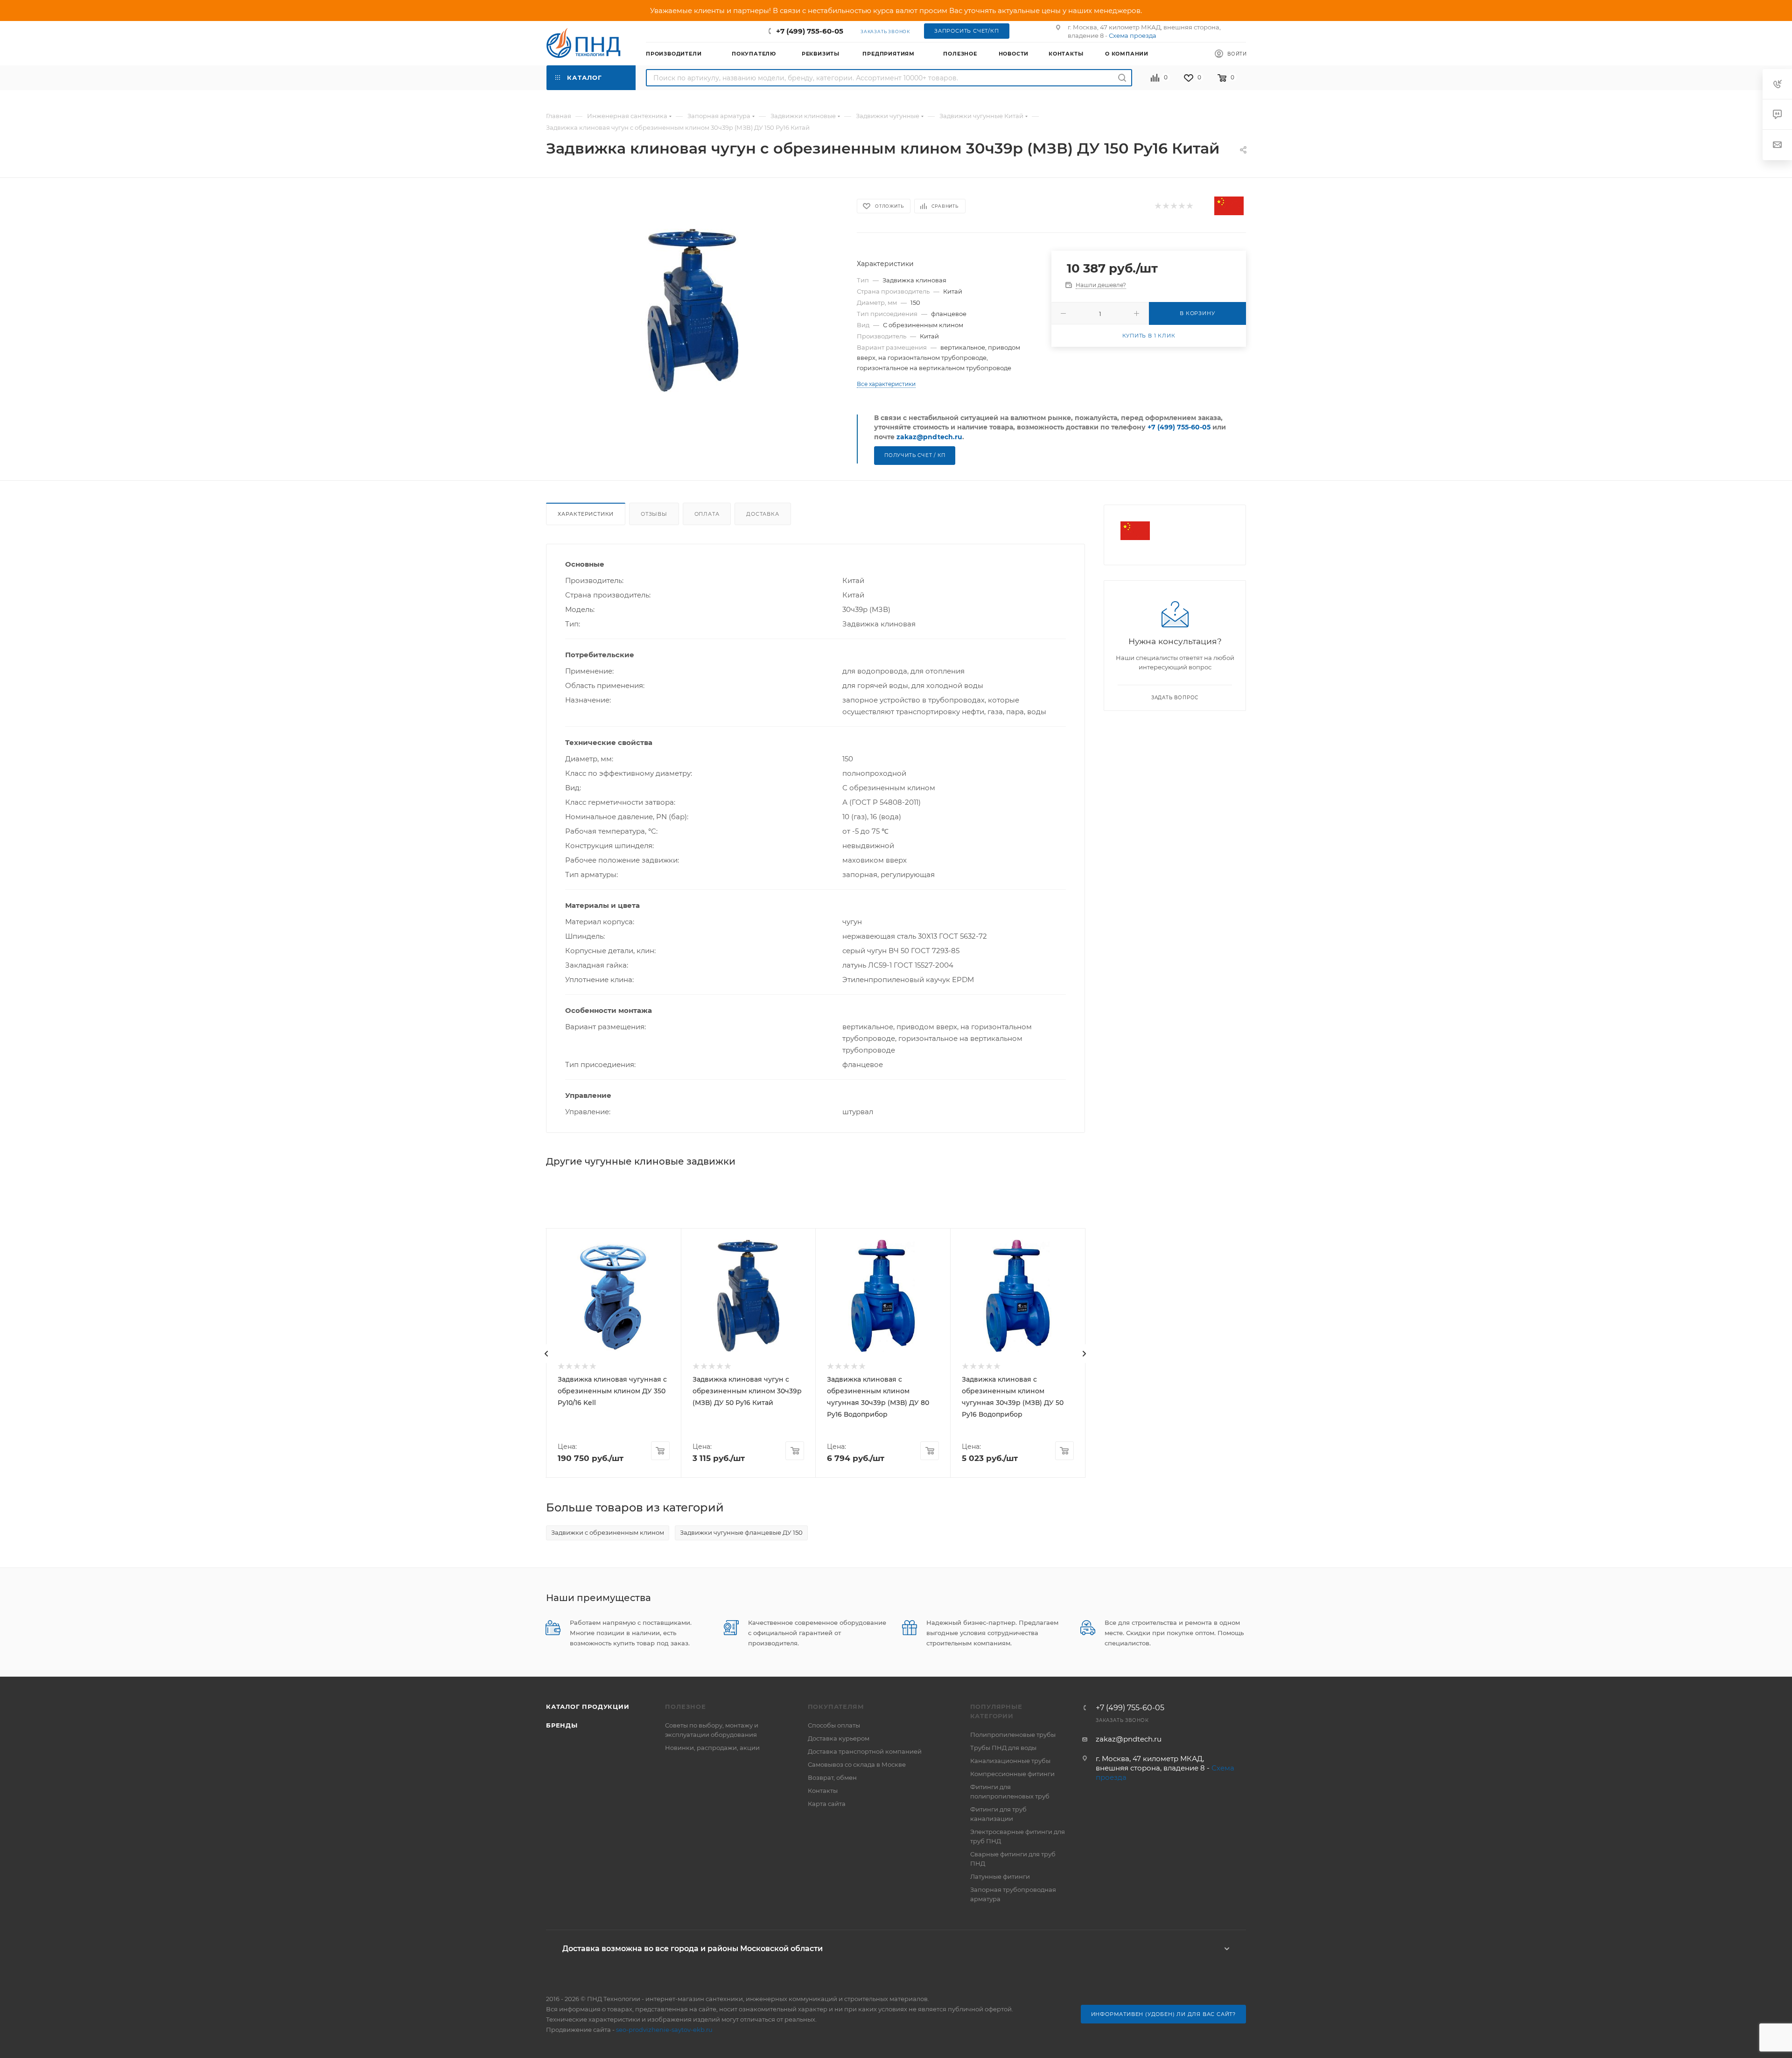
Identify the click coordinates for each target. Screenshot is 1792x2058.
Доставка (763, 514)
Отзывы (654, 514)
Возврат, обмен (832, 1777)
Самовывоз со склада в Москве (857, 1764)
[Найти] (1122, 78)
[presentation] (546, 1354)
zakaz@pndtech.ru (929, 437)
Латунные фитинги (1000, 1876)
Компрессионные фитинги (1012, 1774)
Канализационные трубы (1010, 1761)
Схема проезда (1133, 35)
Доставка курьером (839, 1738)
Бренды (562, 1725)
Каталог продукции (588, 1707)
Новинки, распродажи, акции (712, 1748)
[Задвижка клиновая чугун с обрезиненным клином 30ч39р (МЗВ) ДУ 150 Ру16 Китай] (693, 310)
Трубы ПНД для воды (1003, 1748)
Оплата (707, 514)
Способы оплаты (834, 1725)
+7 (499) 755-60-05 (810, 31)
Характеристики (586, 514)
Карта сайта (827, 1804)
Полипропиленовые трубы (1013, 1735)
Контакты (823, 1791)
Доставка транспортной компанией (865, 1751)
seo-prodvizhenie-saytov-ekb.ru (664, 2030)
